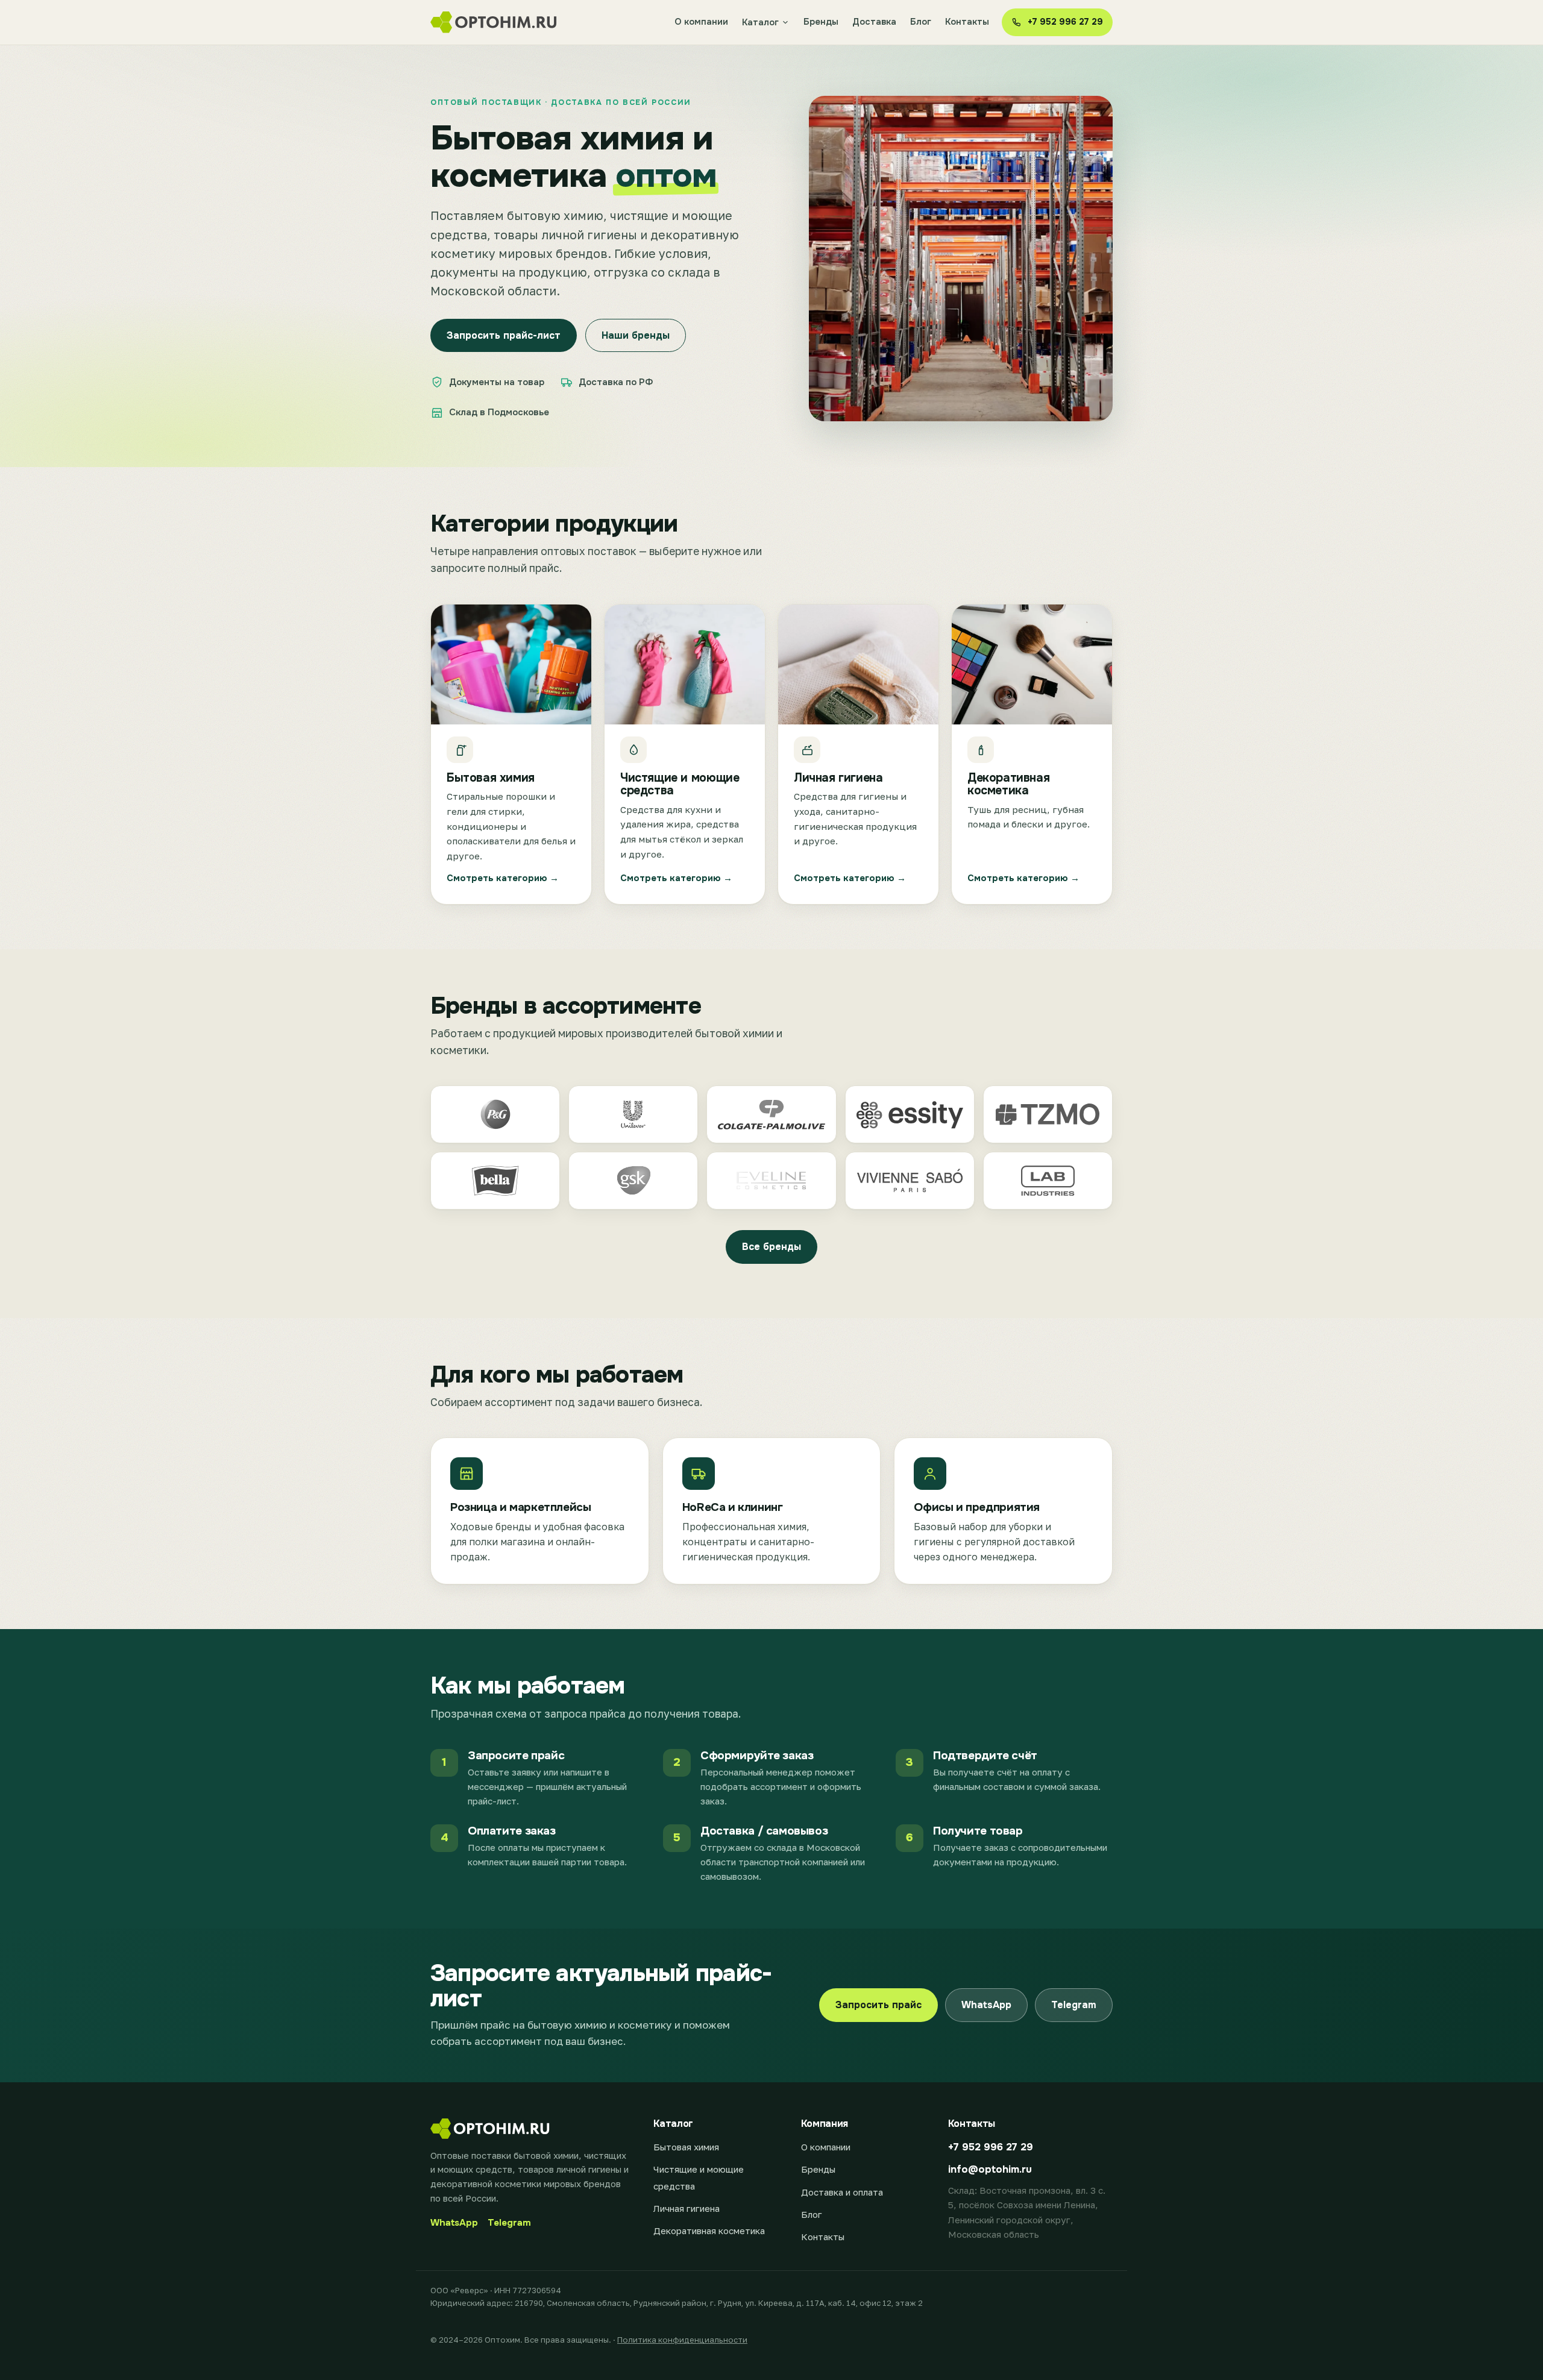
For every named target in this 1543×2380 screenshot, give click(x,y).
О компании (701, 22)
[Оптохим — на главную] (494, 22)
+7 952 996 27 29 (991, 2147)
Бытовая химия (686, 2147)
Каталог (760, 22)
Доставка (874, 22)
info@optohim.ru (990, 2169)
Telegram (1074, 2005)
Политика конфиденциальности (682, 2340)
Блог (921, 22)
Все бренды (771, 1247)
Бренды (821, 22)
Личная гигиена (687, 2208)
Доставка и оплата (842, 2192)
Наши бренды (636, 335)
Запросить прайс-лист (504, 335)
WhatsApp (986, 2005)
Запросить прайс (878, 2005)
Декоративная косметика (709, 2231)
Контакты (967, 22)
